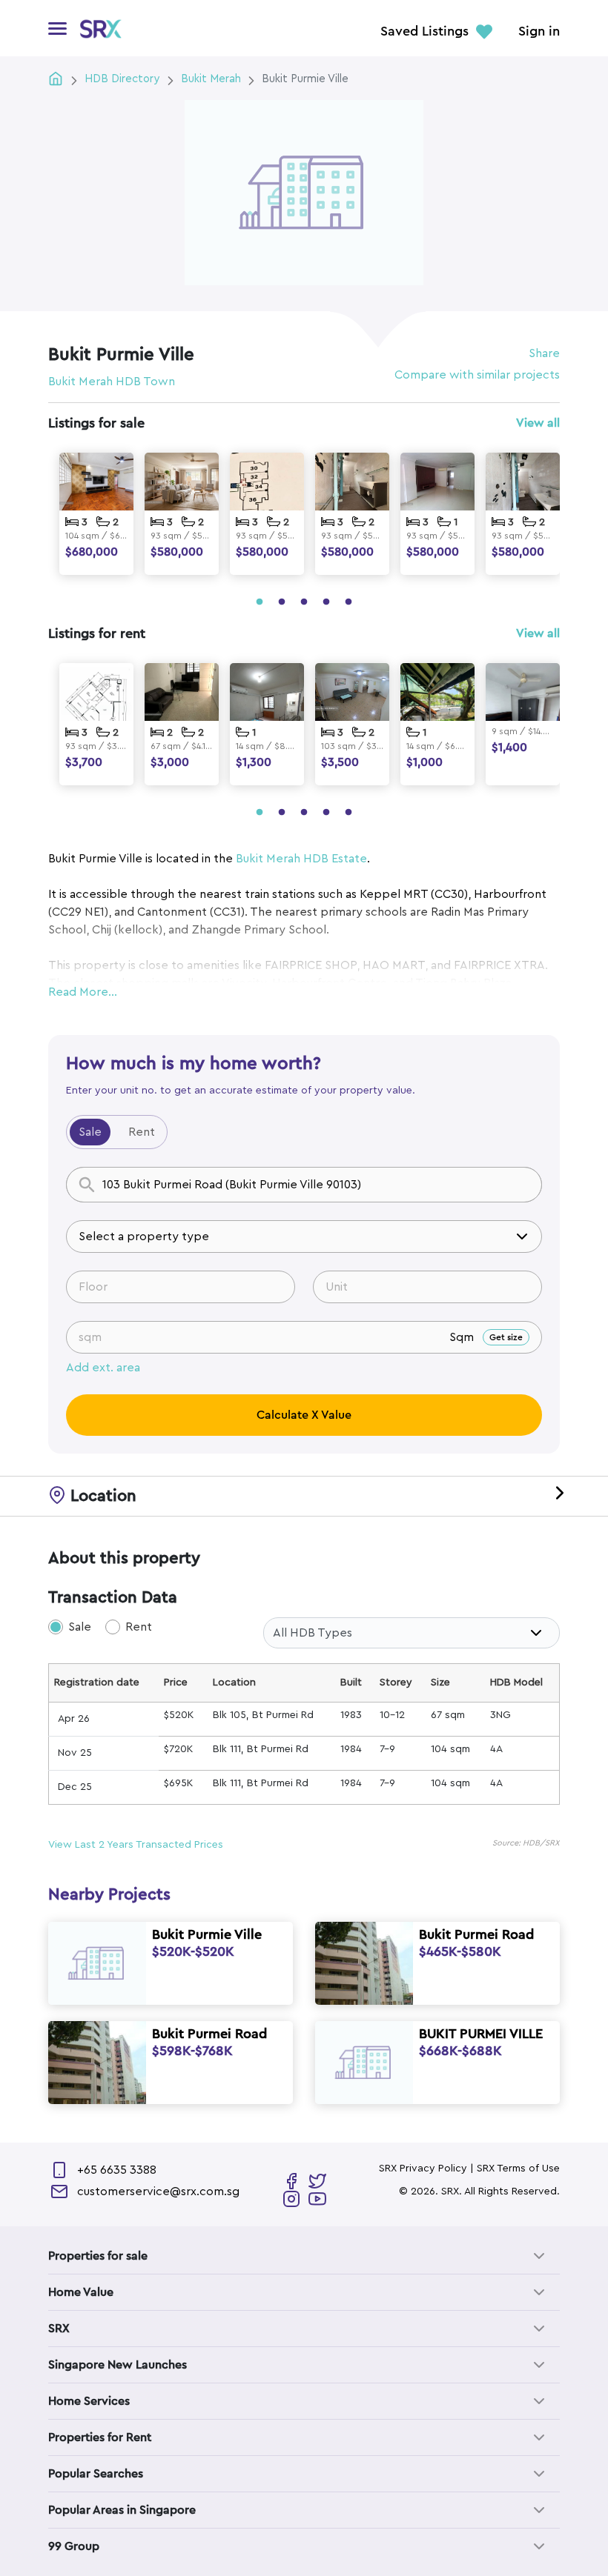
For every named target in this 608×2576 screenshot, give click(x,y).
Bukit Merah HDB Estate (301, 859)
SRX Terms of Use (518, 2169)
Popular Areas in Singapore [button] (122, 2510)
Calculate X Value (304, 1415)
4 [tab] (326, 602)
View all (538, 423)
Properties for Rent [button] (100, 2437)
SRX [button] (59, 2329)
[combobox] (304, 1185)
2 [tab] (282, 602)
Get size (506, 1337)
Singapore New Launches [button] (118, 2365)
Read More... (83, 992)
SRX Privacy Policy (423, 2169)
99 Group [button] (74, 2546)
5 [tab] (348, 602)
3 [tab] (304, 602)
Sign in (539, 32)
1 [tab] (260, 602)
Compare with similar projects (477, 375)
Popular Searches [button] (96, 2474)
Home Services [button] (89, 2401)
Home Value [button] (81, 2292)
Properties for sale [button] (98, 2256)
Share (544, 353)
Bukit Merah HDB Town (112, 382)
